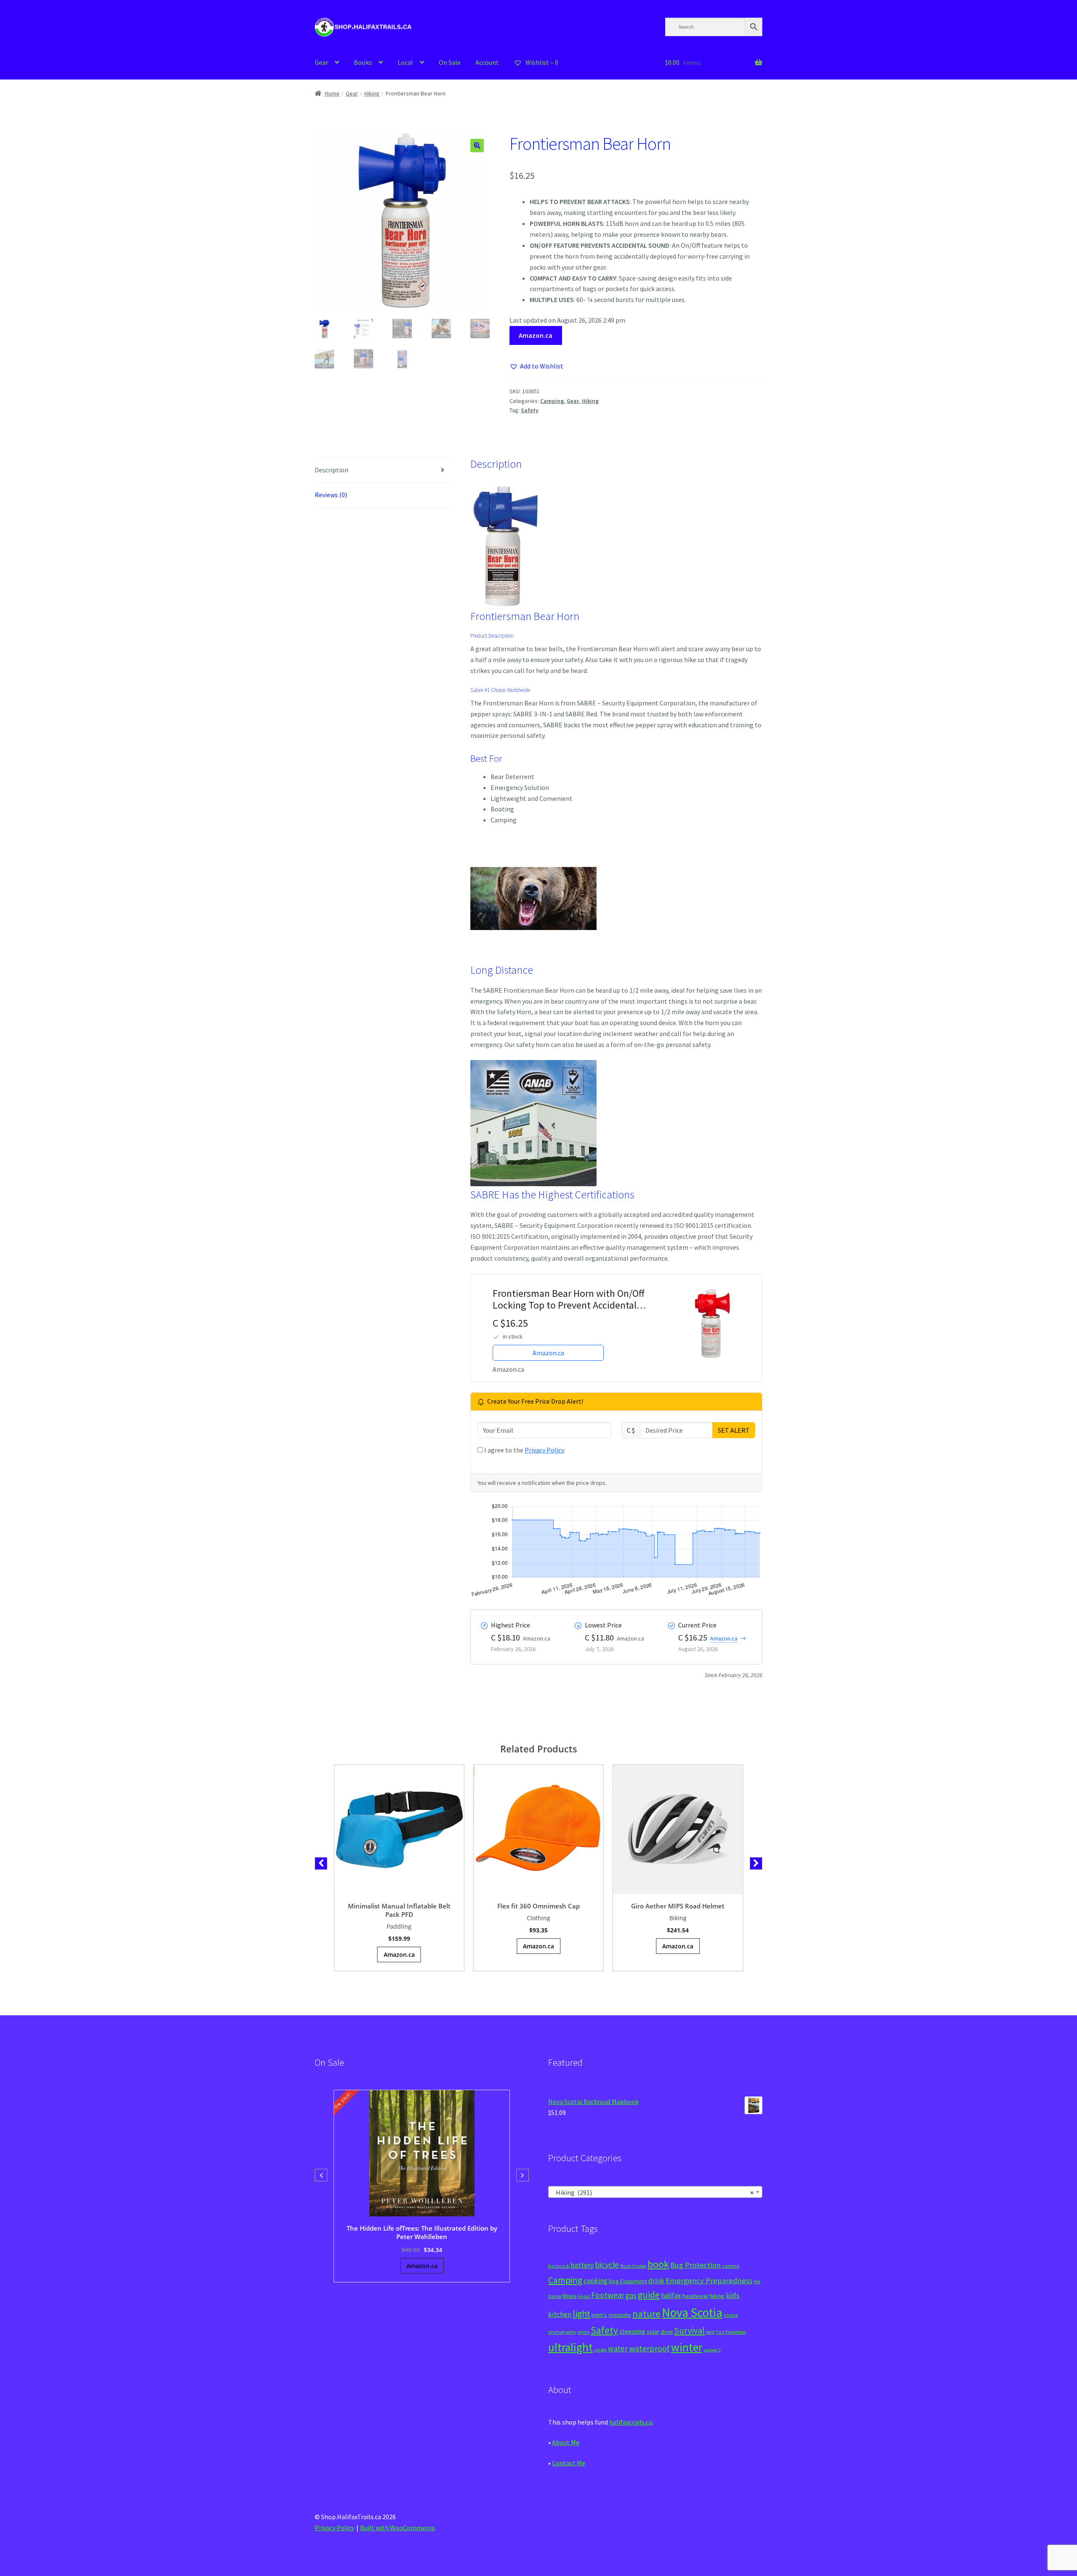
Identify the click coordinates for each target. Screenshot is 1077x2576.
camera (731, 2266)
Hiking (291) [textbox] (653, 2192)
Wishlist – (541, 62)
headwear (695, 2296)
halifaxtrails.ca (631, 2422)
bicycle (607, 2265)
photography (562, 2332)
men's (599, 2315)
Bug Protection (695, 2265)
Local (405, 62)
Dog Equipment (628, 2281)
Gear (321, 62)
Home (332, 93)
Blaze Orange (633, 2266)
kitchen (560, 2314)
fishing (555, 2296)
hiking (717, 2296)
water (618, 2348)
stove (667, 2332)
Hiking (372, 93)
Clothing (538, 1918)
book (658, 2264)
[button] (477, 146)
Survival (689, 2331)
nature (646, 2314)
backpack (559, 2266)
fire (757, 2282)
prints (583, 2332)
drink (656, 2281)
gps (631, 2295)
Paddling (399, 1926)
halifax (671, 2295)
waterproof (649, 2348)
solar (653, 2332)
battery (582, 2265)
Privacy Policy (544, 1450)
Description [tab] (332, 470)
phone (731, 2315)
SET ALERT (734, 1430)
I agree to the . (524, 1450)
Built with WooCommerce (397, 2528)
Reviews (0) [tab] (331, 495)
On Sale (450, 62)
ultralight (570, 2347)
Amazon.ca (536, 335)
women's (712, 2350)
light (581, 2314)
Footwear (608, 2295)
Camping (552, 401)
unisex (600, 2350)
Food (584, 2296)
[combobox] (655, 2192)
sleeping (632, 2331)
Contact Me (569, 2463)
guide (649, 2295)
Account (487, 62)
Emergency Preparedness (709, 2281)
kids (733, 2295)
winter (687, 2347)
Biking (678, 1918)
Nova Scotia (692, 2312)
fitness (569, 2296)
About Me (566, 2442)
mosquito (620, 2315)
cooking (596, 2281)
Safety (530, 410)
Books (363, 62)
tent (710, 2332)
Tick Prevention (731, 2332)
